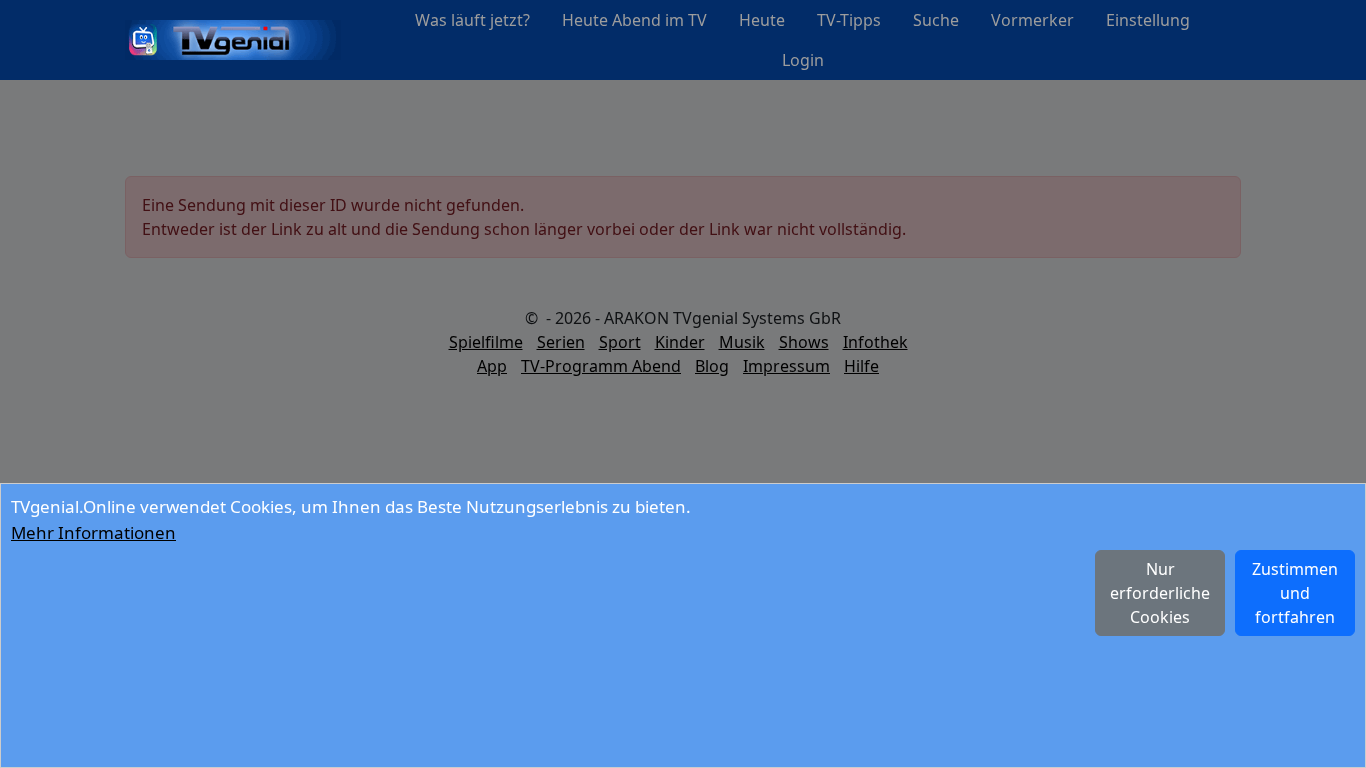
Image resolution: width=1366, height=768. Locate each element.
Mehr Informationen (93, 532)
